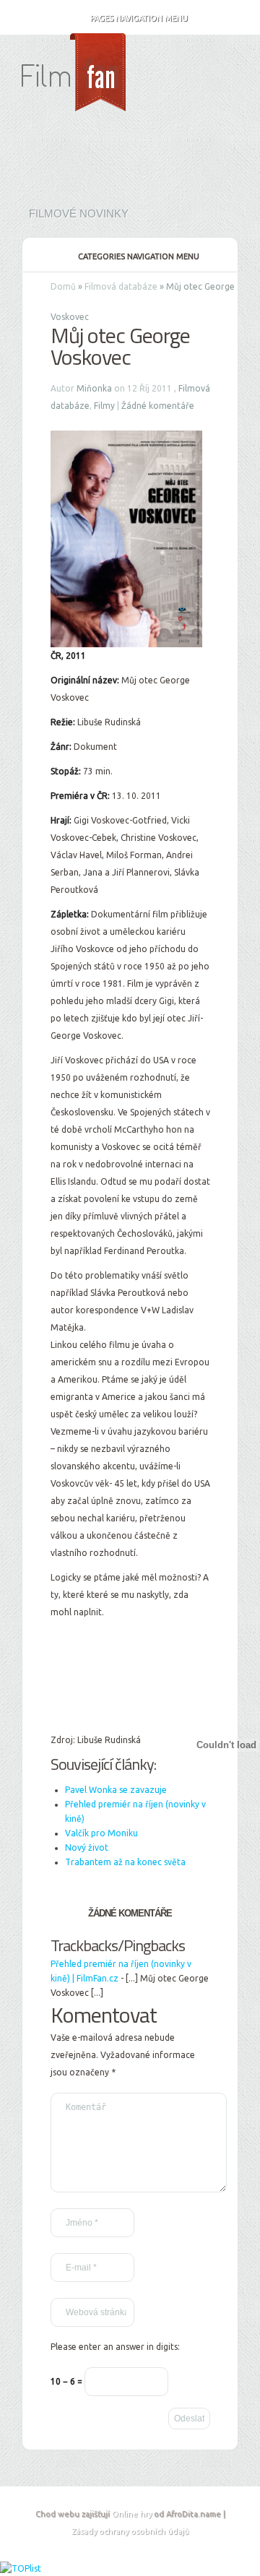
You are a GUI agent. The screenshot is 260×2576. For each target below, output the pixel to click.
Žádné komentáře (158, 406)
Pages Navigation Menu (139, 18)
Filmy (104, 406)
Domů (63, 286)
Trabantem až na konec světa (125, 1862)
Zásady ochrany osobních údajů (130, 2531)
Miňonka (94, 388)
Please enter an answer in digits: (115, 2347)
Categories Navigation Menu (139, 256)
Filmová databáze (121, 286)
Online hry (132, 2514)
